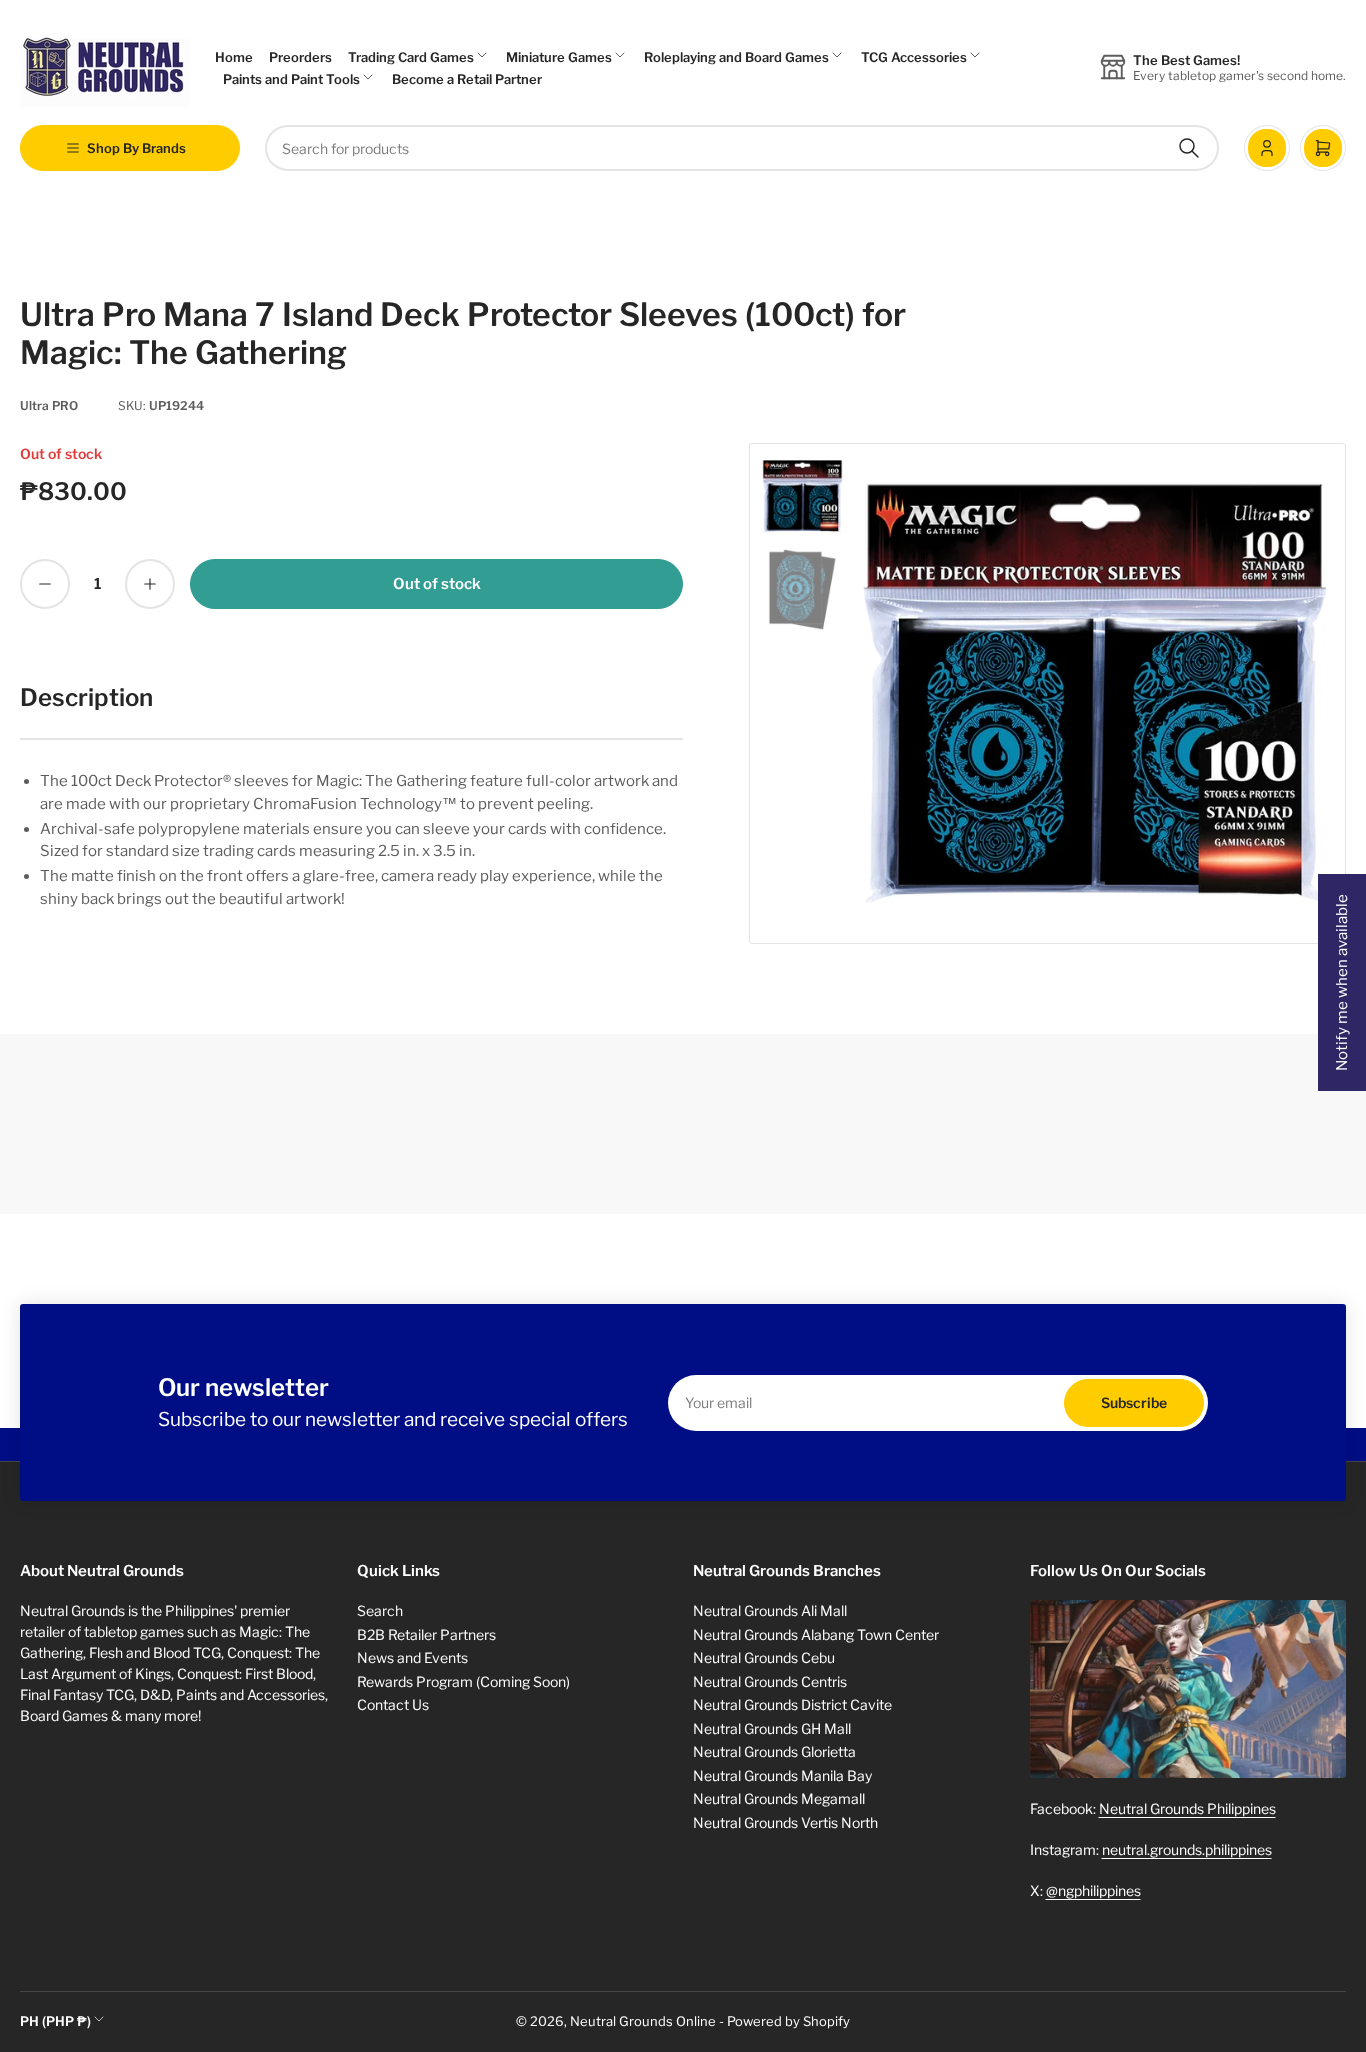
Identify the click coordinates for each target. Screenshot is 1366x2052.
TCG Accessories (914, 57)
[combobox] (742, 148)
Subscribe (1134, 1402)
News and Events (412, 1657)
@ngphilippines (1093, 1890)
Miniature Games (559, 57)
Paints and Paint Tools (291, 79)
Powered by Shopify (788, 2021)
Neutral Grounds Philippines (1187, 1808)
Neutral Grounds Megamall (779, 1798)
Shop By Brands (136, 148)
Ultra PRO (49, 405)
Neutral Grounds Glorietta (774, 1751)
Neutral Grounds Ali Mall (770, 1610)
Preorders (300, 57)
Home (234, 57)
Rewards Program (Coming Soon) (463, 1681)
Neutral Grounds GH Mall (772, 1728)
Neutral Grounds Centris (770, 1681)
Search (380, 1610)
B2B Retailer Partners (426, 1634)
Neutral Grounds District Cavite (792, 1704)
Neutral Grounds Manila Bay (782, 1775)
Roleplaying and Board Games (736, 57)
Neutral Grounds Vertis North (785, 1822)
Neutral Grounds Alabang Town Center (816, 1634)
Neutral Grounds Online (643, 2021)
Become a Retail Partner (467, 79)
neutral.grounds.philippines (1187, 1849)
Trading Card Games (411, 57)
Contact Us (393, 1704)
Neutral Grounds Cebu (764, 1657)
